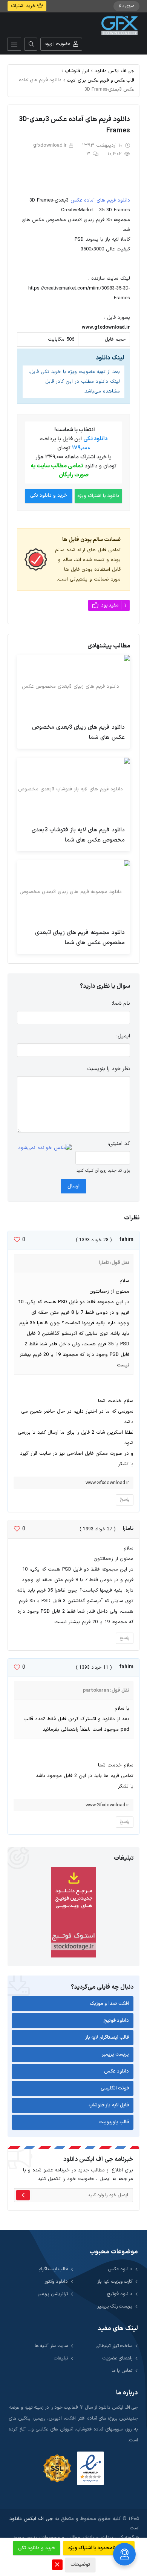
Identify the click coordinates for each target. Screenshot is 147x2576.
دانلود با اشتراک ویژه (98, 496)
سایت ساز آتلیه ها (51, 2346)
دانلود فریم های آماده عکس (100, 200)
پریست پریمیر (116, 2054)
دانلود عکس (117, 2071)
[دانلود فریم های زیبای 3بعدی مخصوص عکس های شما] (73, 687)
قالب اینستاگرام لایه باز (107, 2038)
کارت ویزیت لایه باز (115, 2281)
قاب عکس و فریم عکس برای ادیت (101, 80)
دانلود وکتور (56, 2281)
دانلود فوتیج (116, 2021)
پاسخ (125, 1500)
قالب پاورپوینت (114, 2122)
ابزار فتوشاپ (77, 71)
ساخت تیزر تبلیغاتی (114, 2346)
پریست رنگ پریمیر (115, 2306)
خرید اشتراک (24, 6)
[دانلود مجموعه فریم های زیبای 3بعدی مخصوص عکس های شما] (73, 892)
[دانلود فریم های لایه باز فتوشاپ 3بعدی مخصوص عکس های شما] (73, 789)
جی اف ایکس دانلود (114, 71)
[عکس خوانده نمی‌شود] (45, 1148)
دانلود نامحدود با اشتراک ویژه (99, 2548)
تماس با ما (122, 2371)
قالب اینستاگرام (53, 2269)
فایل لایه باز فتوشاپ (109, 2105)
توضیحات (80, 2565)
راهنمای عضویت (117, 2358)
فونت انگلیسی (115, 2088)
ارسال (73, 1186)
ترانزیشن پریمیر (53, 2294)
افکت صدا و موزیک (109, 2004)
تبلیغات (61, 2358)
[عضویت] (23, 2195)
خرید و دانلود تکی (49, 496)
